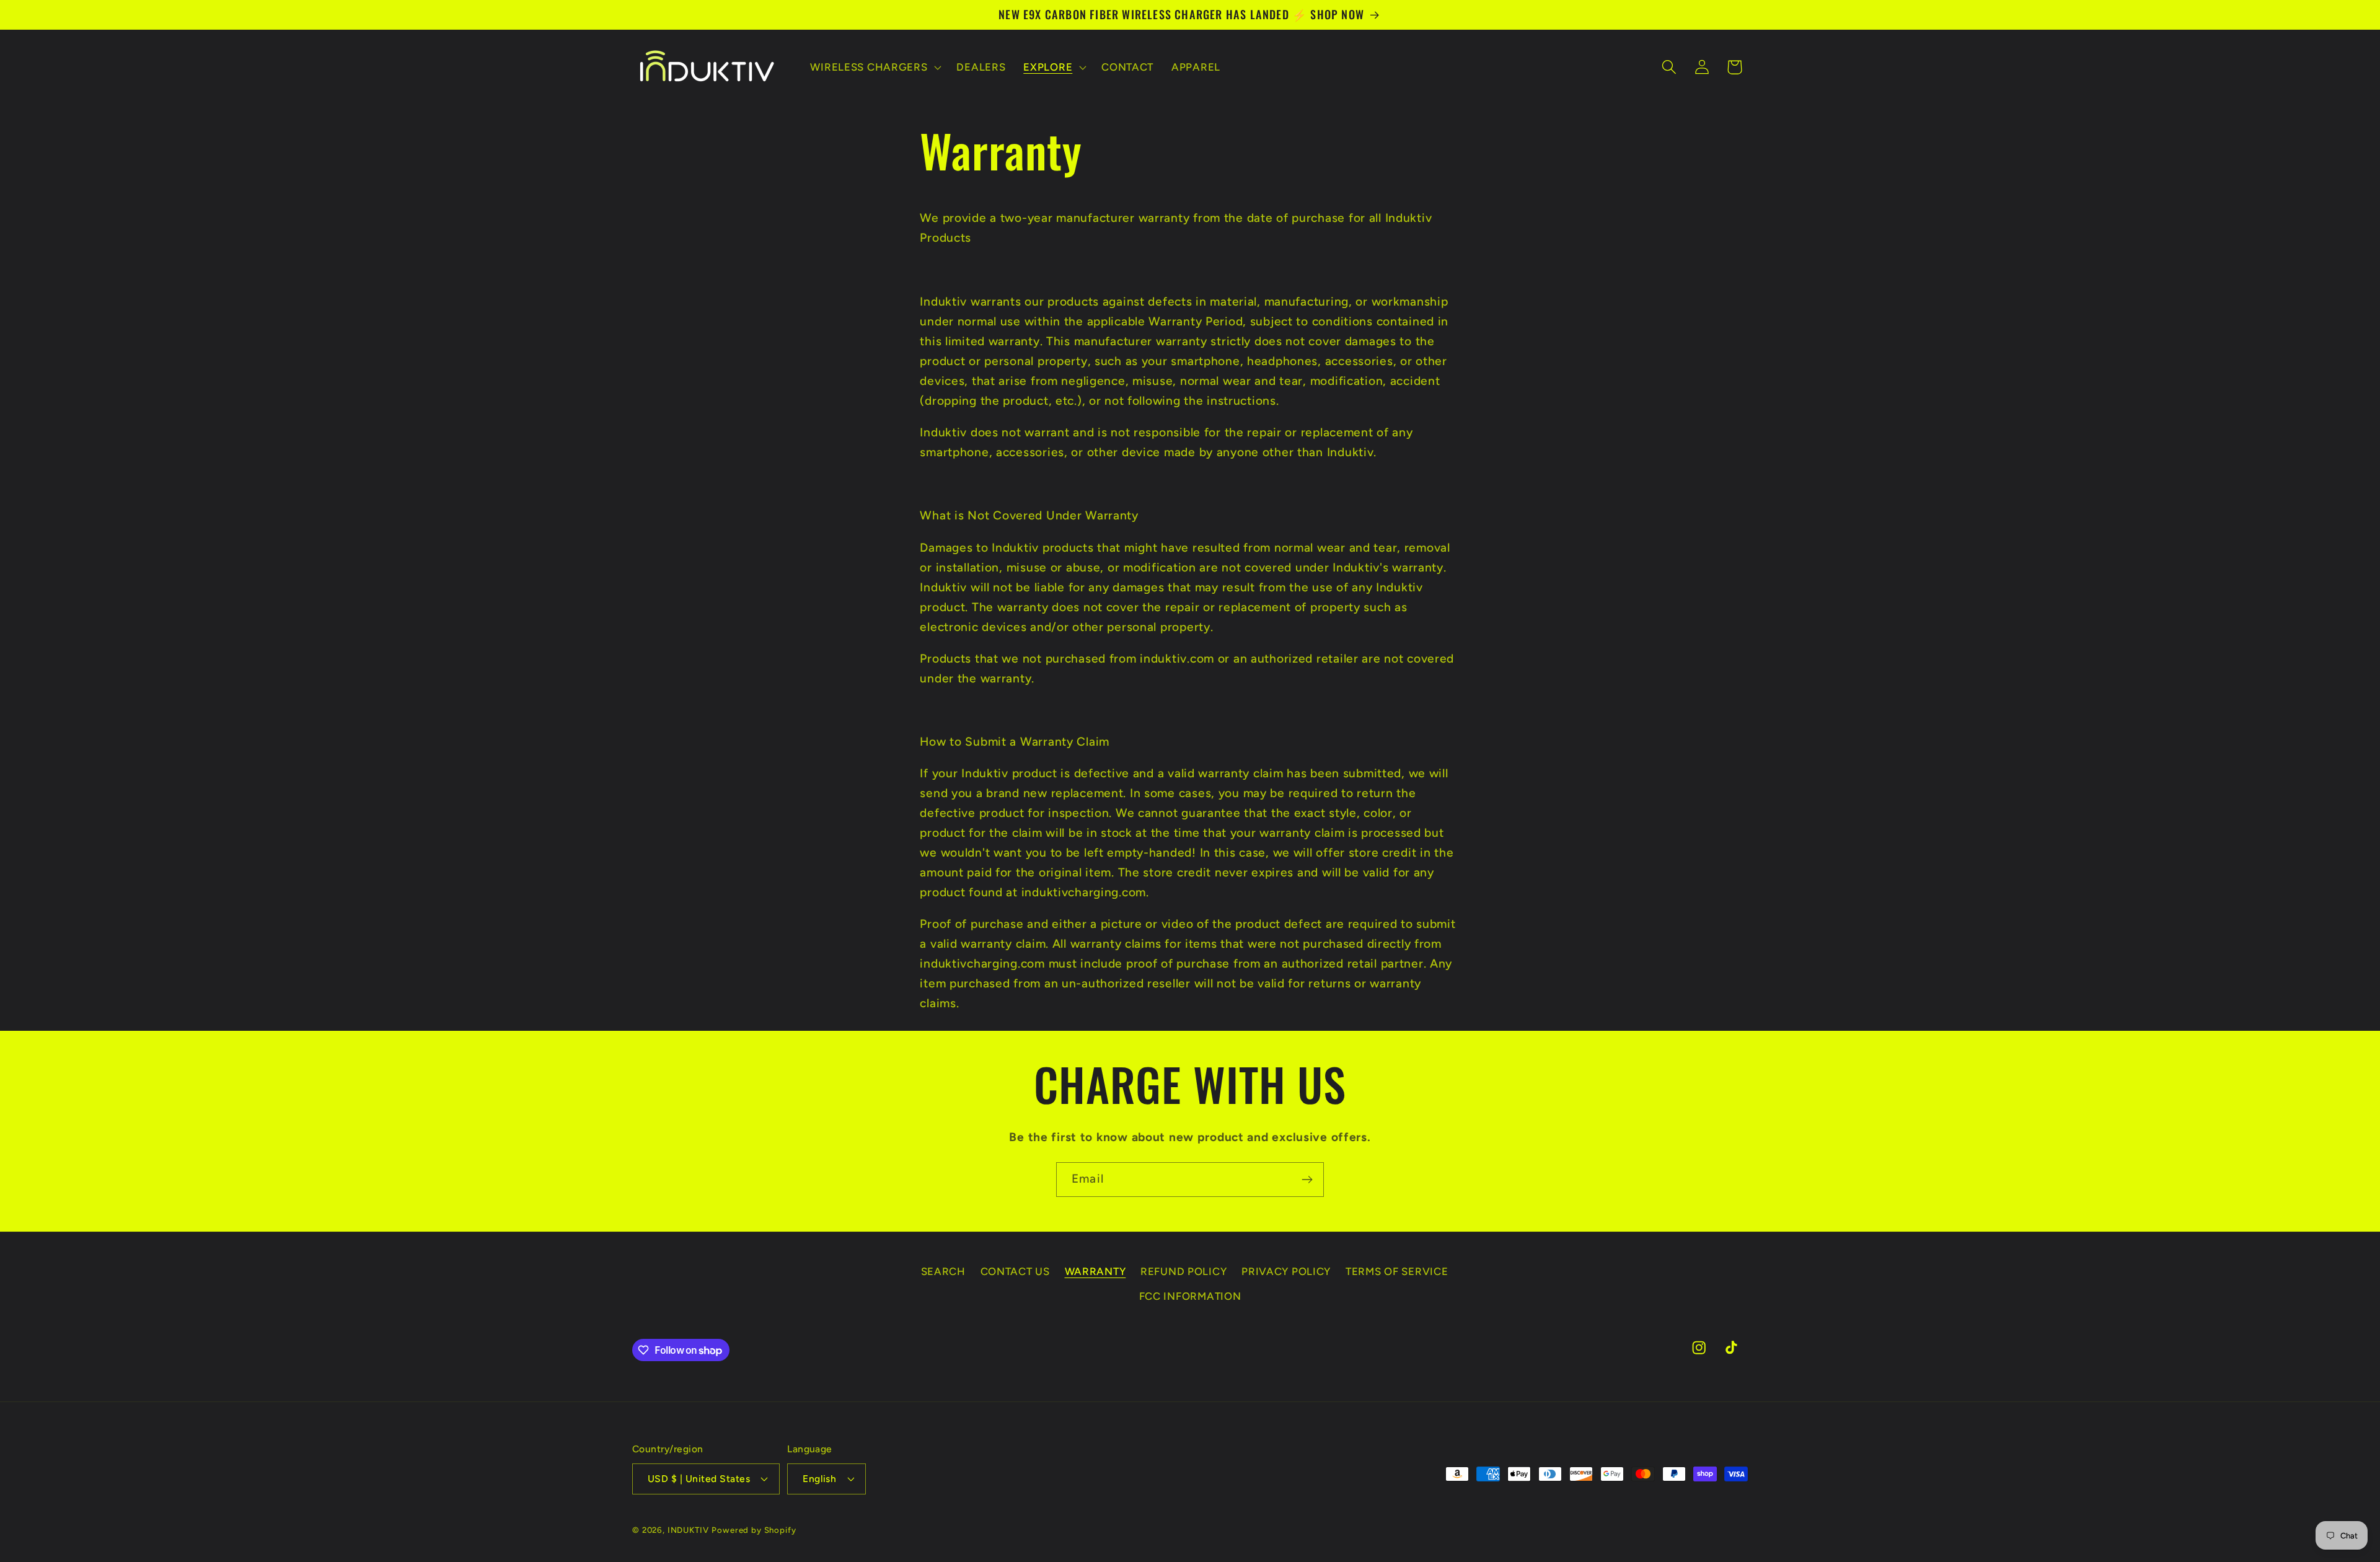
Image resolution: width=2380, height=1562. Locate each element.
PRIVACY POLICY (1286, 1271)
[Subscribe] (1307, 1180)
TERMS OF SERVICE (1397, 1271)
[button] (875, 67)
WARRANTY (1095, 1271)
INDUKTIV (688, 1530)
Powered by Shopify (754, 1530)
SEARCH (943, 1271)
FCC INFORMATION (1190, 1296)
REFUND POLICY (1183, 1271)
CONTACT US (1015, 1271)
